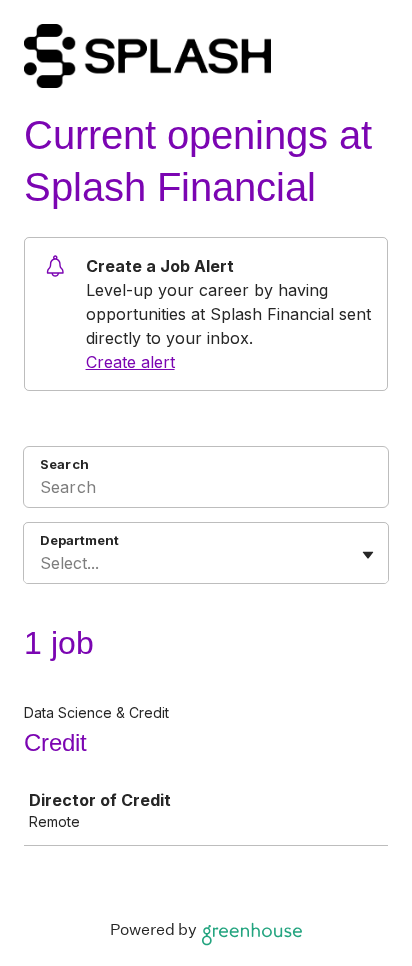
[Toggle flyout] (368, 555)
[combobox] (42, 563)
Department (79, 540)
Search (64, 464)
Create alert (130, 362)
